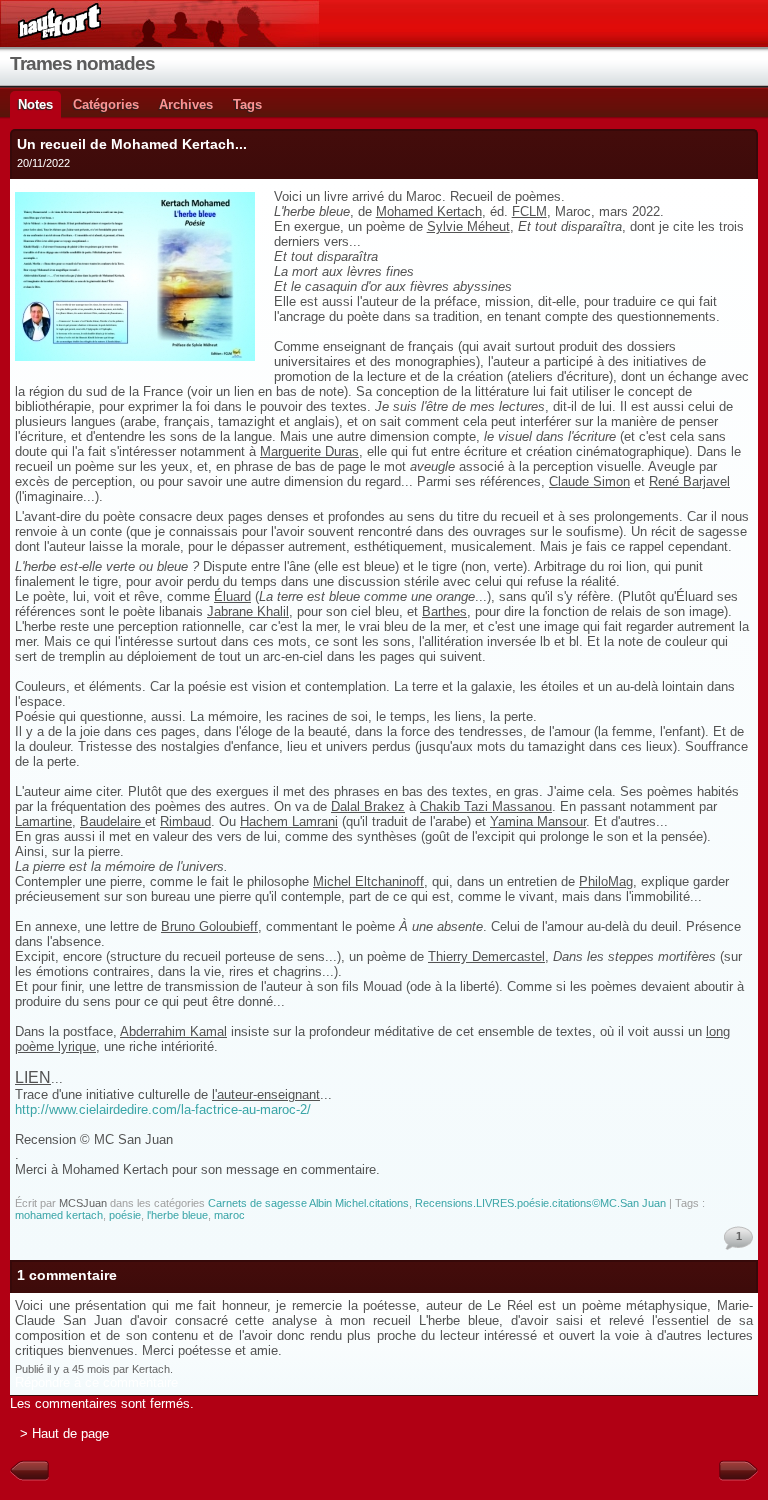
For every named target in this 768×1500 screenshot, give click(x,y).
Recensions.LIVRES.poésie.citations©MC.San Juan (540, 1203)
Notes (35, 104)
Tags (247, 104)
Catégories (106, 104)
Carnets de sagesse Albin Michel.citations (308, 1203)
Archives (186, 104)
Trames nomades (82, 63)
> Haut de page (64, 1433)
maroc (229, 1215)
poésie (125, 1215)
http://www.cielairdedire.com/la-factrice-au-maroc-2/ (163, 1109)
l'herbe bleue (177, 1215)
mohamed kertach (59, 1215)
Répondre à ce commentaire (96, 1382)
